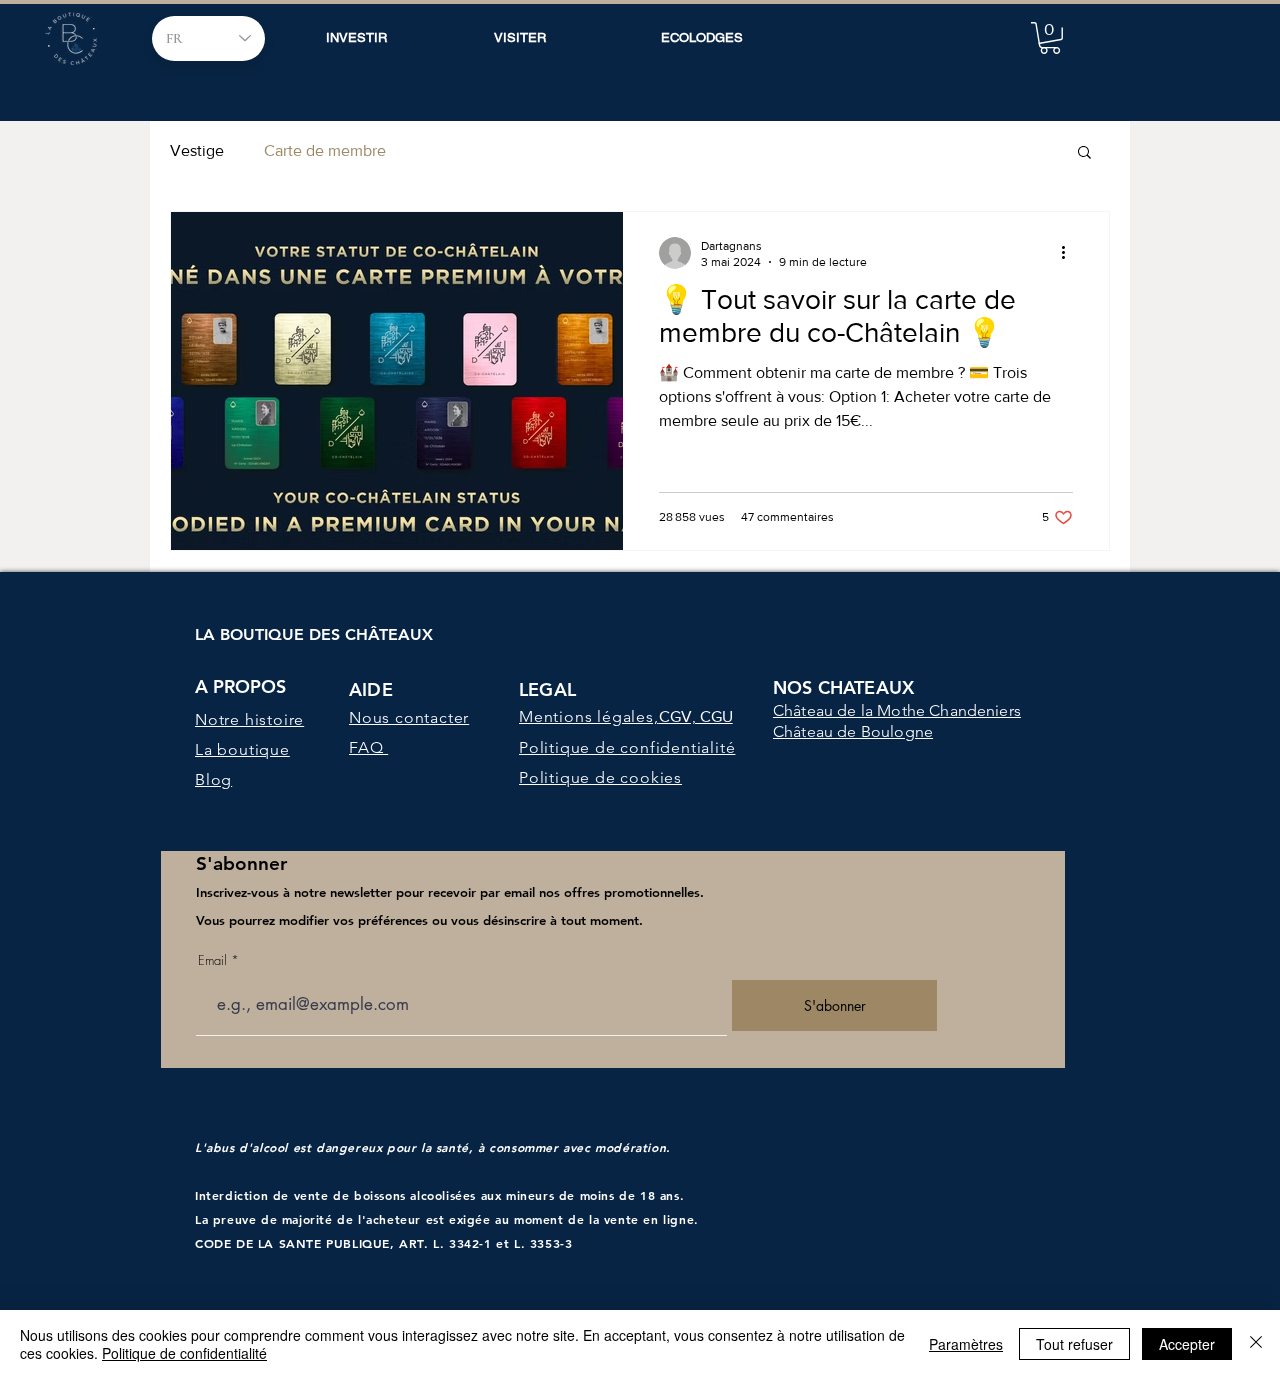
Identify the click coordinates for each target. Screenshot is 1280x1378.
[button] (1050, 38)
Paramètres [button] (966, 1344)
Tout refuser (1074, 1344)
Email (212, 960)
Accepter (1187, 1344)
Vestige (197, 150)
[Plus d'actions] (1070, 253)
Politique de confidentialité (184, 1353)
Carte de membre (325, 150)
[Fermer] (1256, 1344)
